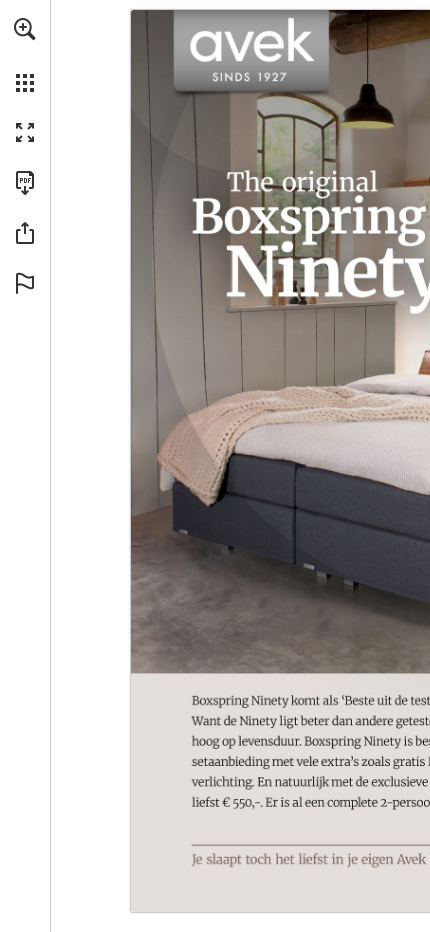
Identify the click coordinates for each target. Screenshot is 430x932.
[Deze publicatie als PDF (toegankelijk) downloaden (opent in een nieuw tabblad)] (25, 183)
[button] (25, 29)
